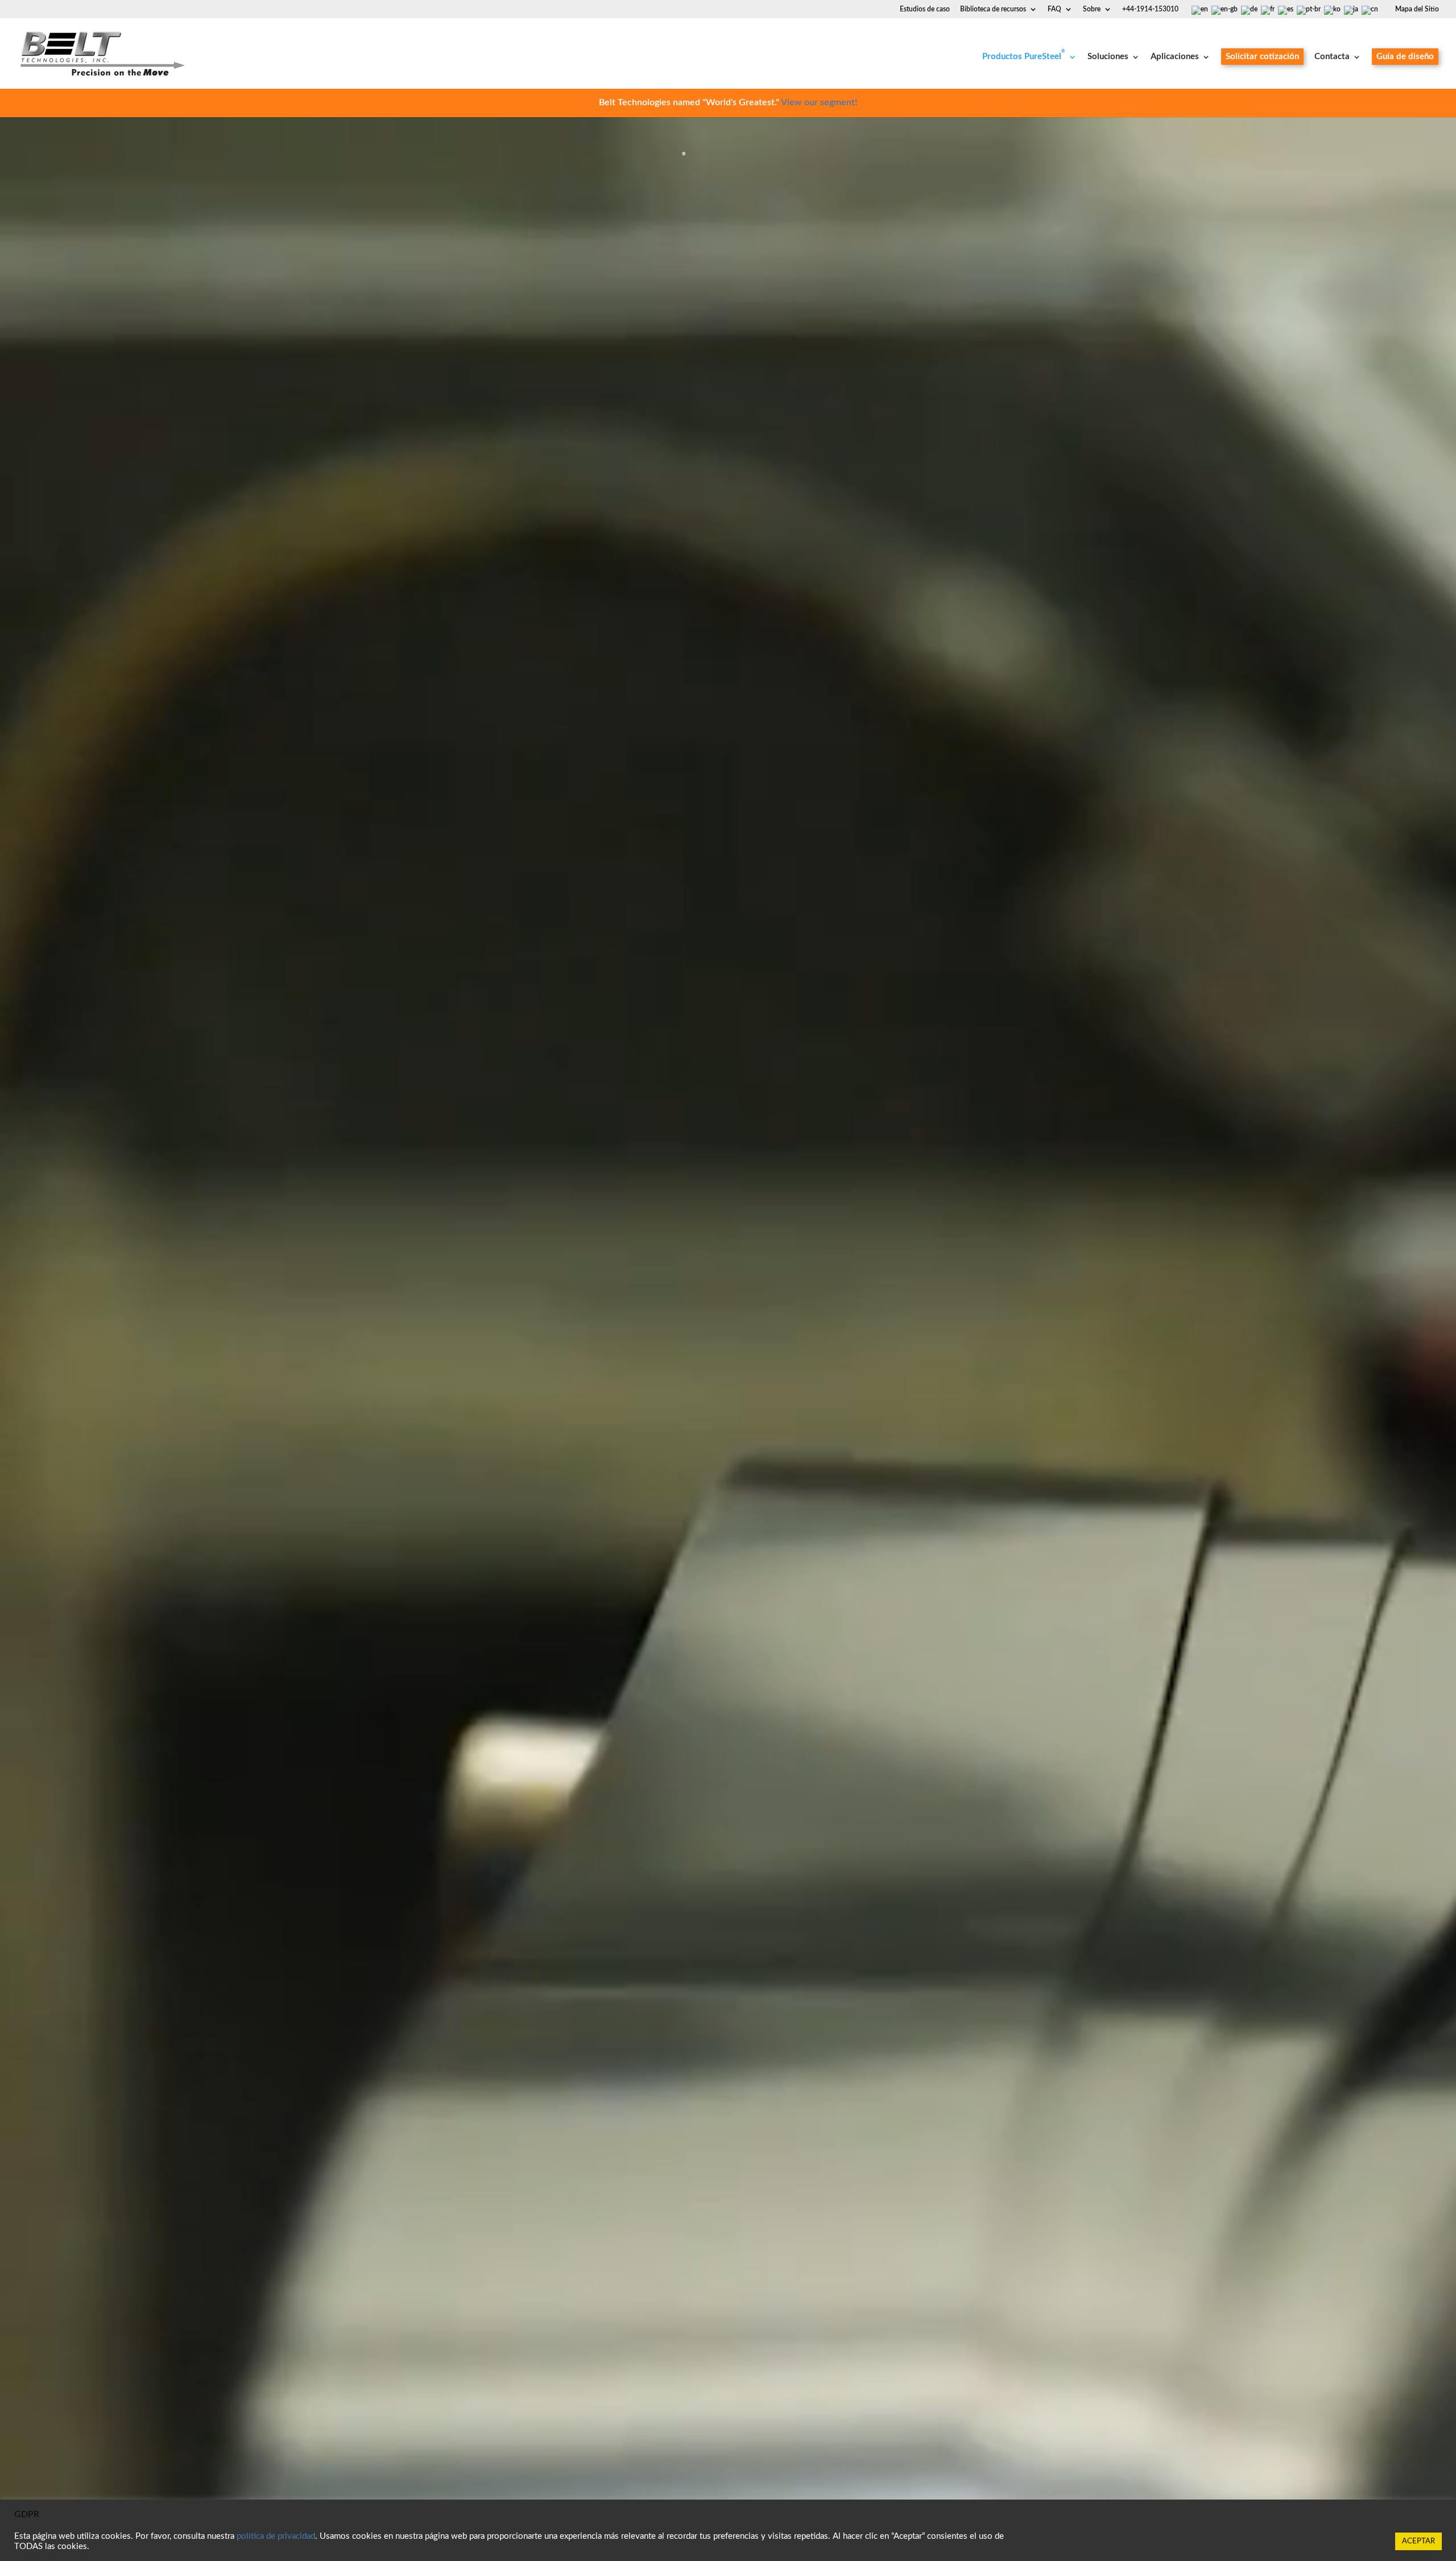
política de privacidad (276, 2536)
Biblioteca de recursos (993, 9)
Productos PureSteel (1024, 57)
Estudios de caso (925, 9)
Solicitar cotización (1262, 57)
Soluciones (1108, 57)
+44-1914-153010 (1150, 9)
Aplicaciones (1175, 57)
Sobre (1092, 9)
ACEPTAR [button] (1418, 2541)
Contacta (1332, 57)
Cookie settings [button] (1357, 2541)
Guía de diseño (1405, 57)
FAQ (1054, 9)
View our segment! (819, 102)
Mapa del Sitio (1417, 9)
